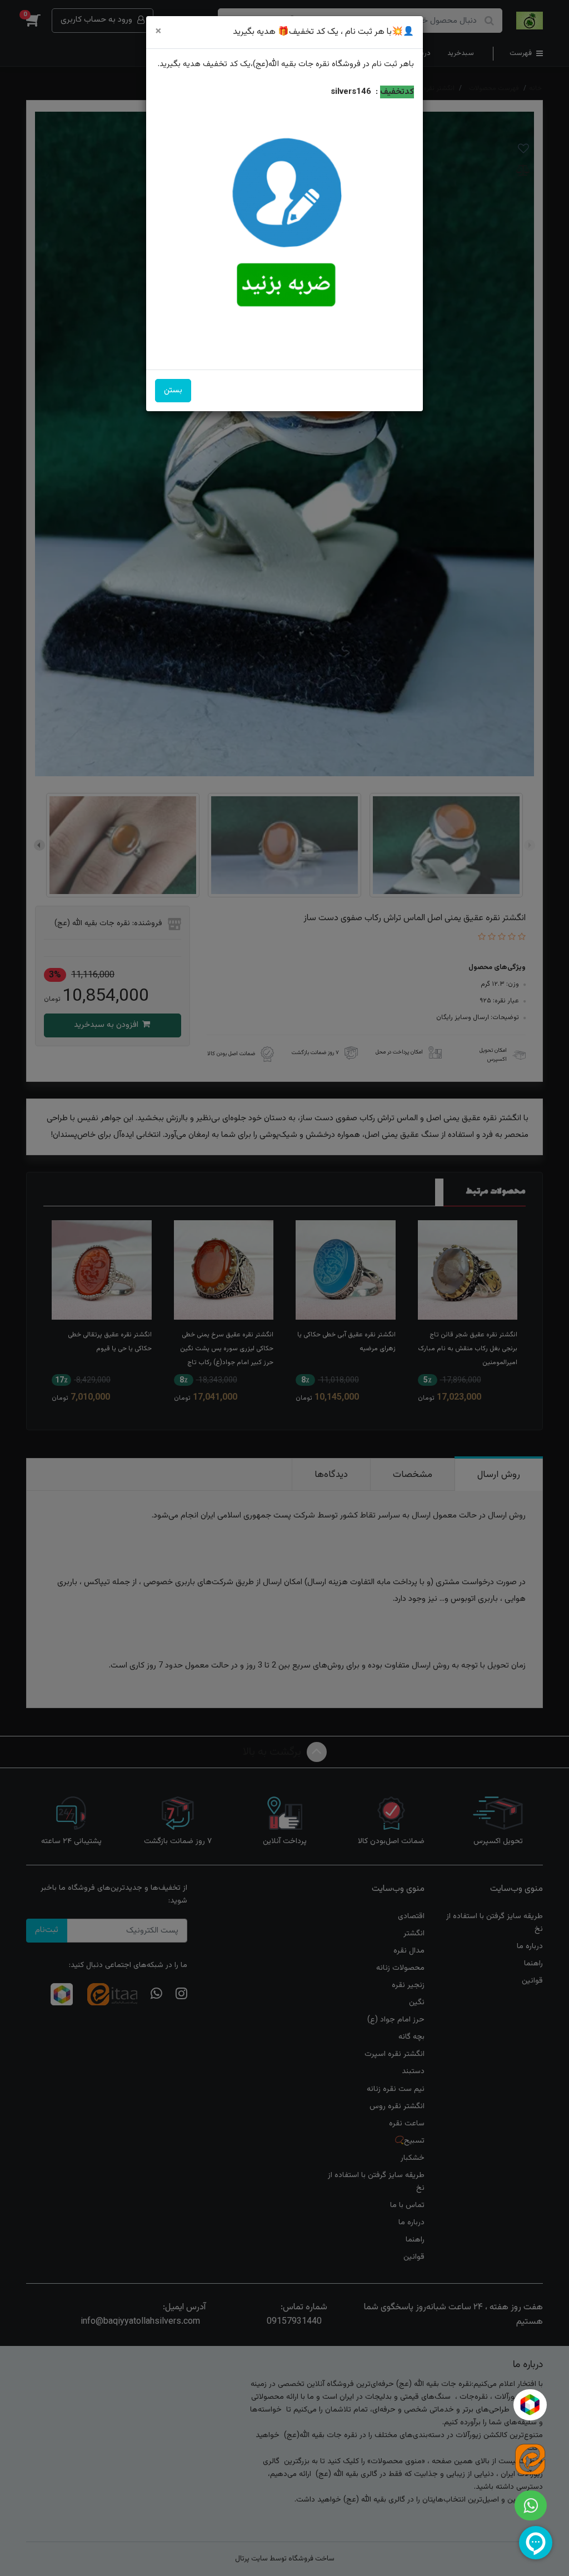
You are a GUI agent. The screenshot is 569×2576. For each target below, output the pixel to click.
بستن (173, 390)
